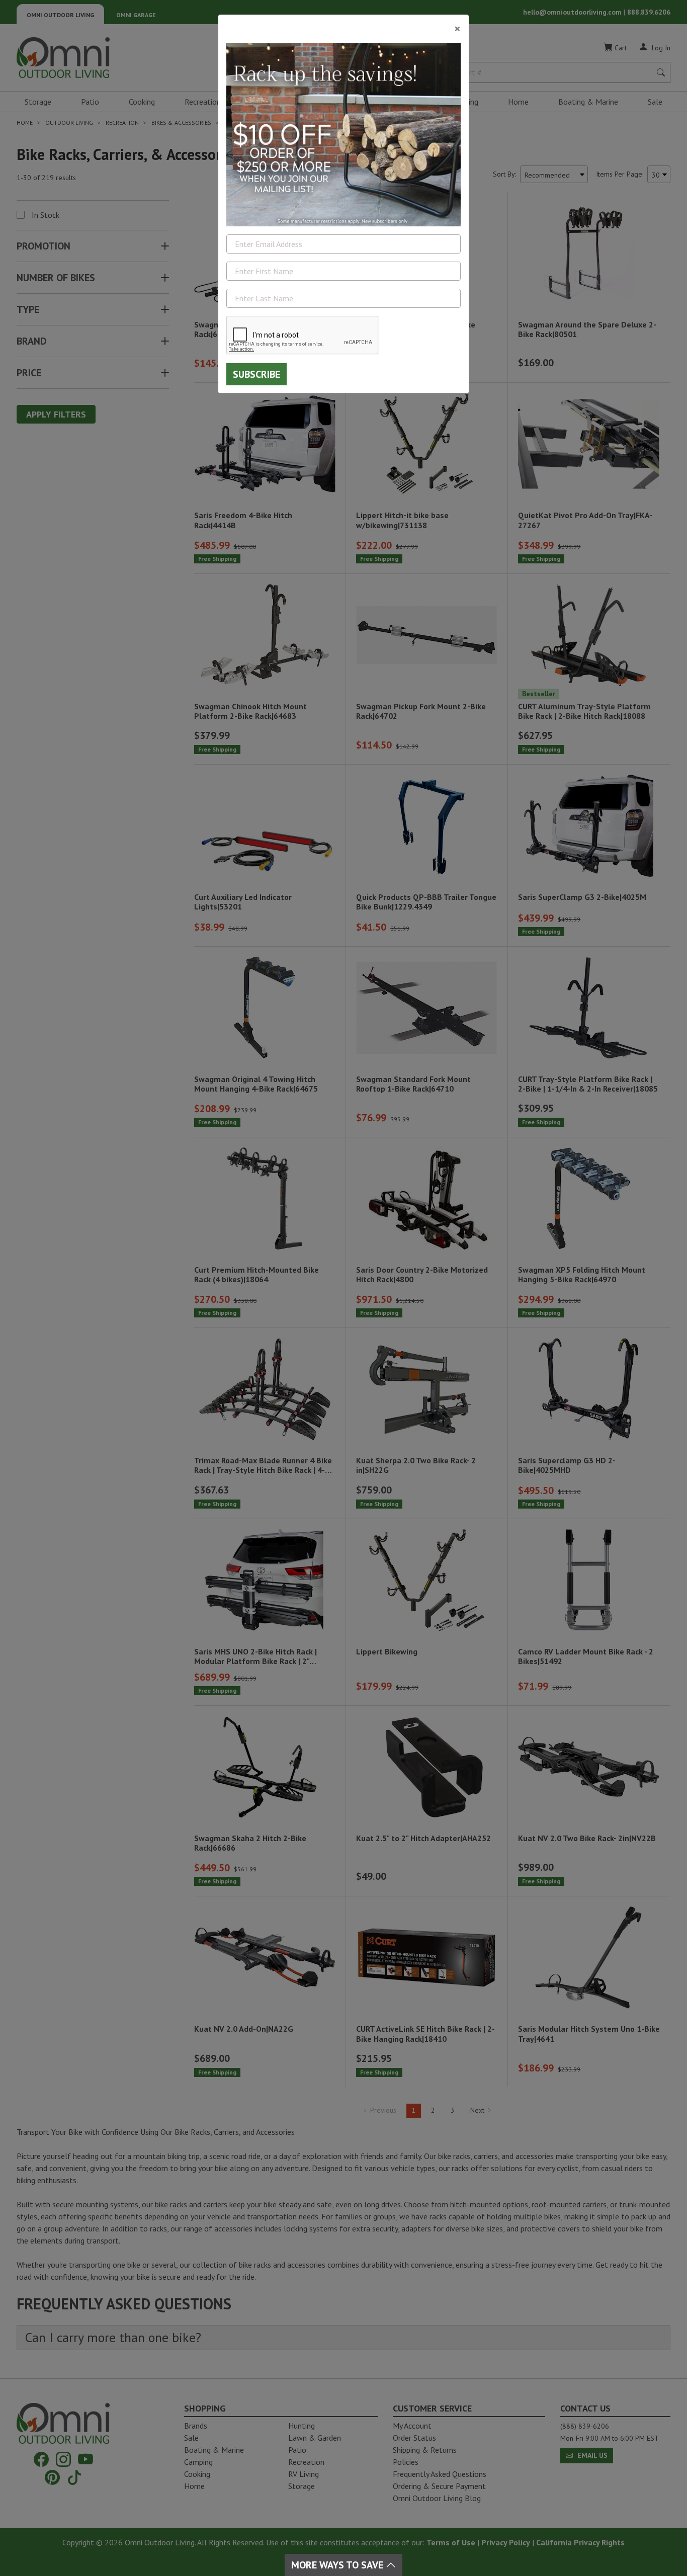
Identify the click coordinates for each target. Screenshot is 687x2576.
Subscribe (256, 374)
